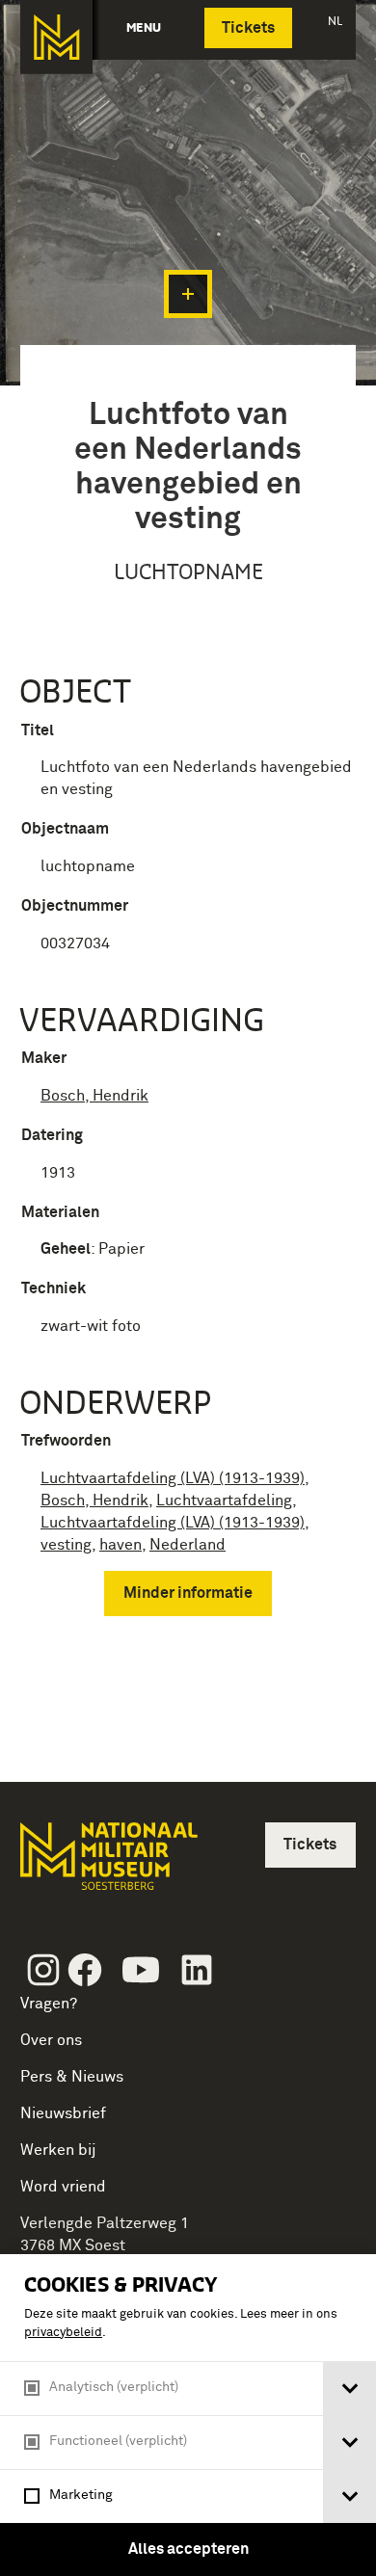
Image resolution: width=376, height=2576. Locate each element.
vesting (66, 1545)
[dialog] (188, 2415)
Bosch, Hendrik (94, 1096)
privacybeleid (63, 2333)
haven (121, 1545)
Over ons (51, 2040)
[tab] (349, 2389)
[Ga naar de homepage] (56, 37)
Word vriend (63, 2187)
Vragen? (49, 2004)
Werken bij (58, 2150)
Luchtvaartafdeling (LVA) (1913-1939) (173, 1478)
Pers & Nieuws (72, 2077)
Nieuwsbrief (63, 2113)
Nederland (188, 1545)
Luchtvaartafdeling (224, 1500)
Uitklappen (188, 294)
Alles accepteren (188, 2549)
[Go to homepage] (107, 1864)
